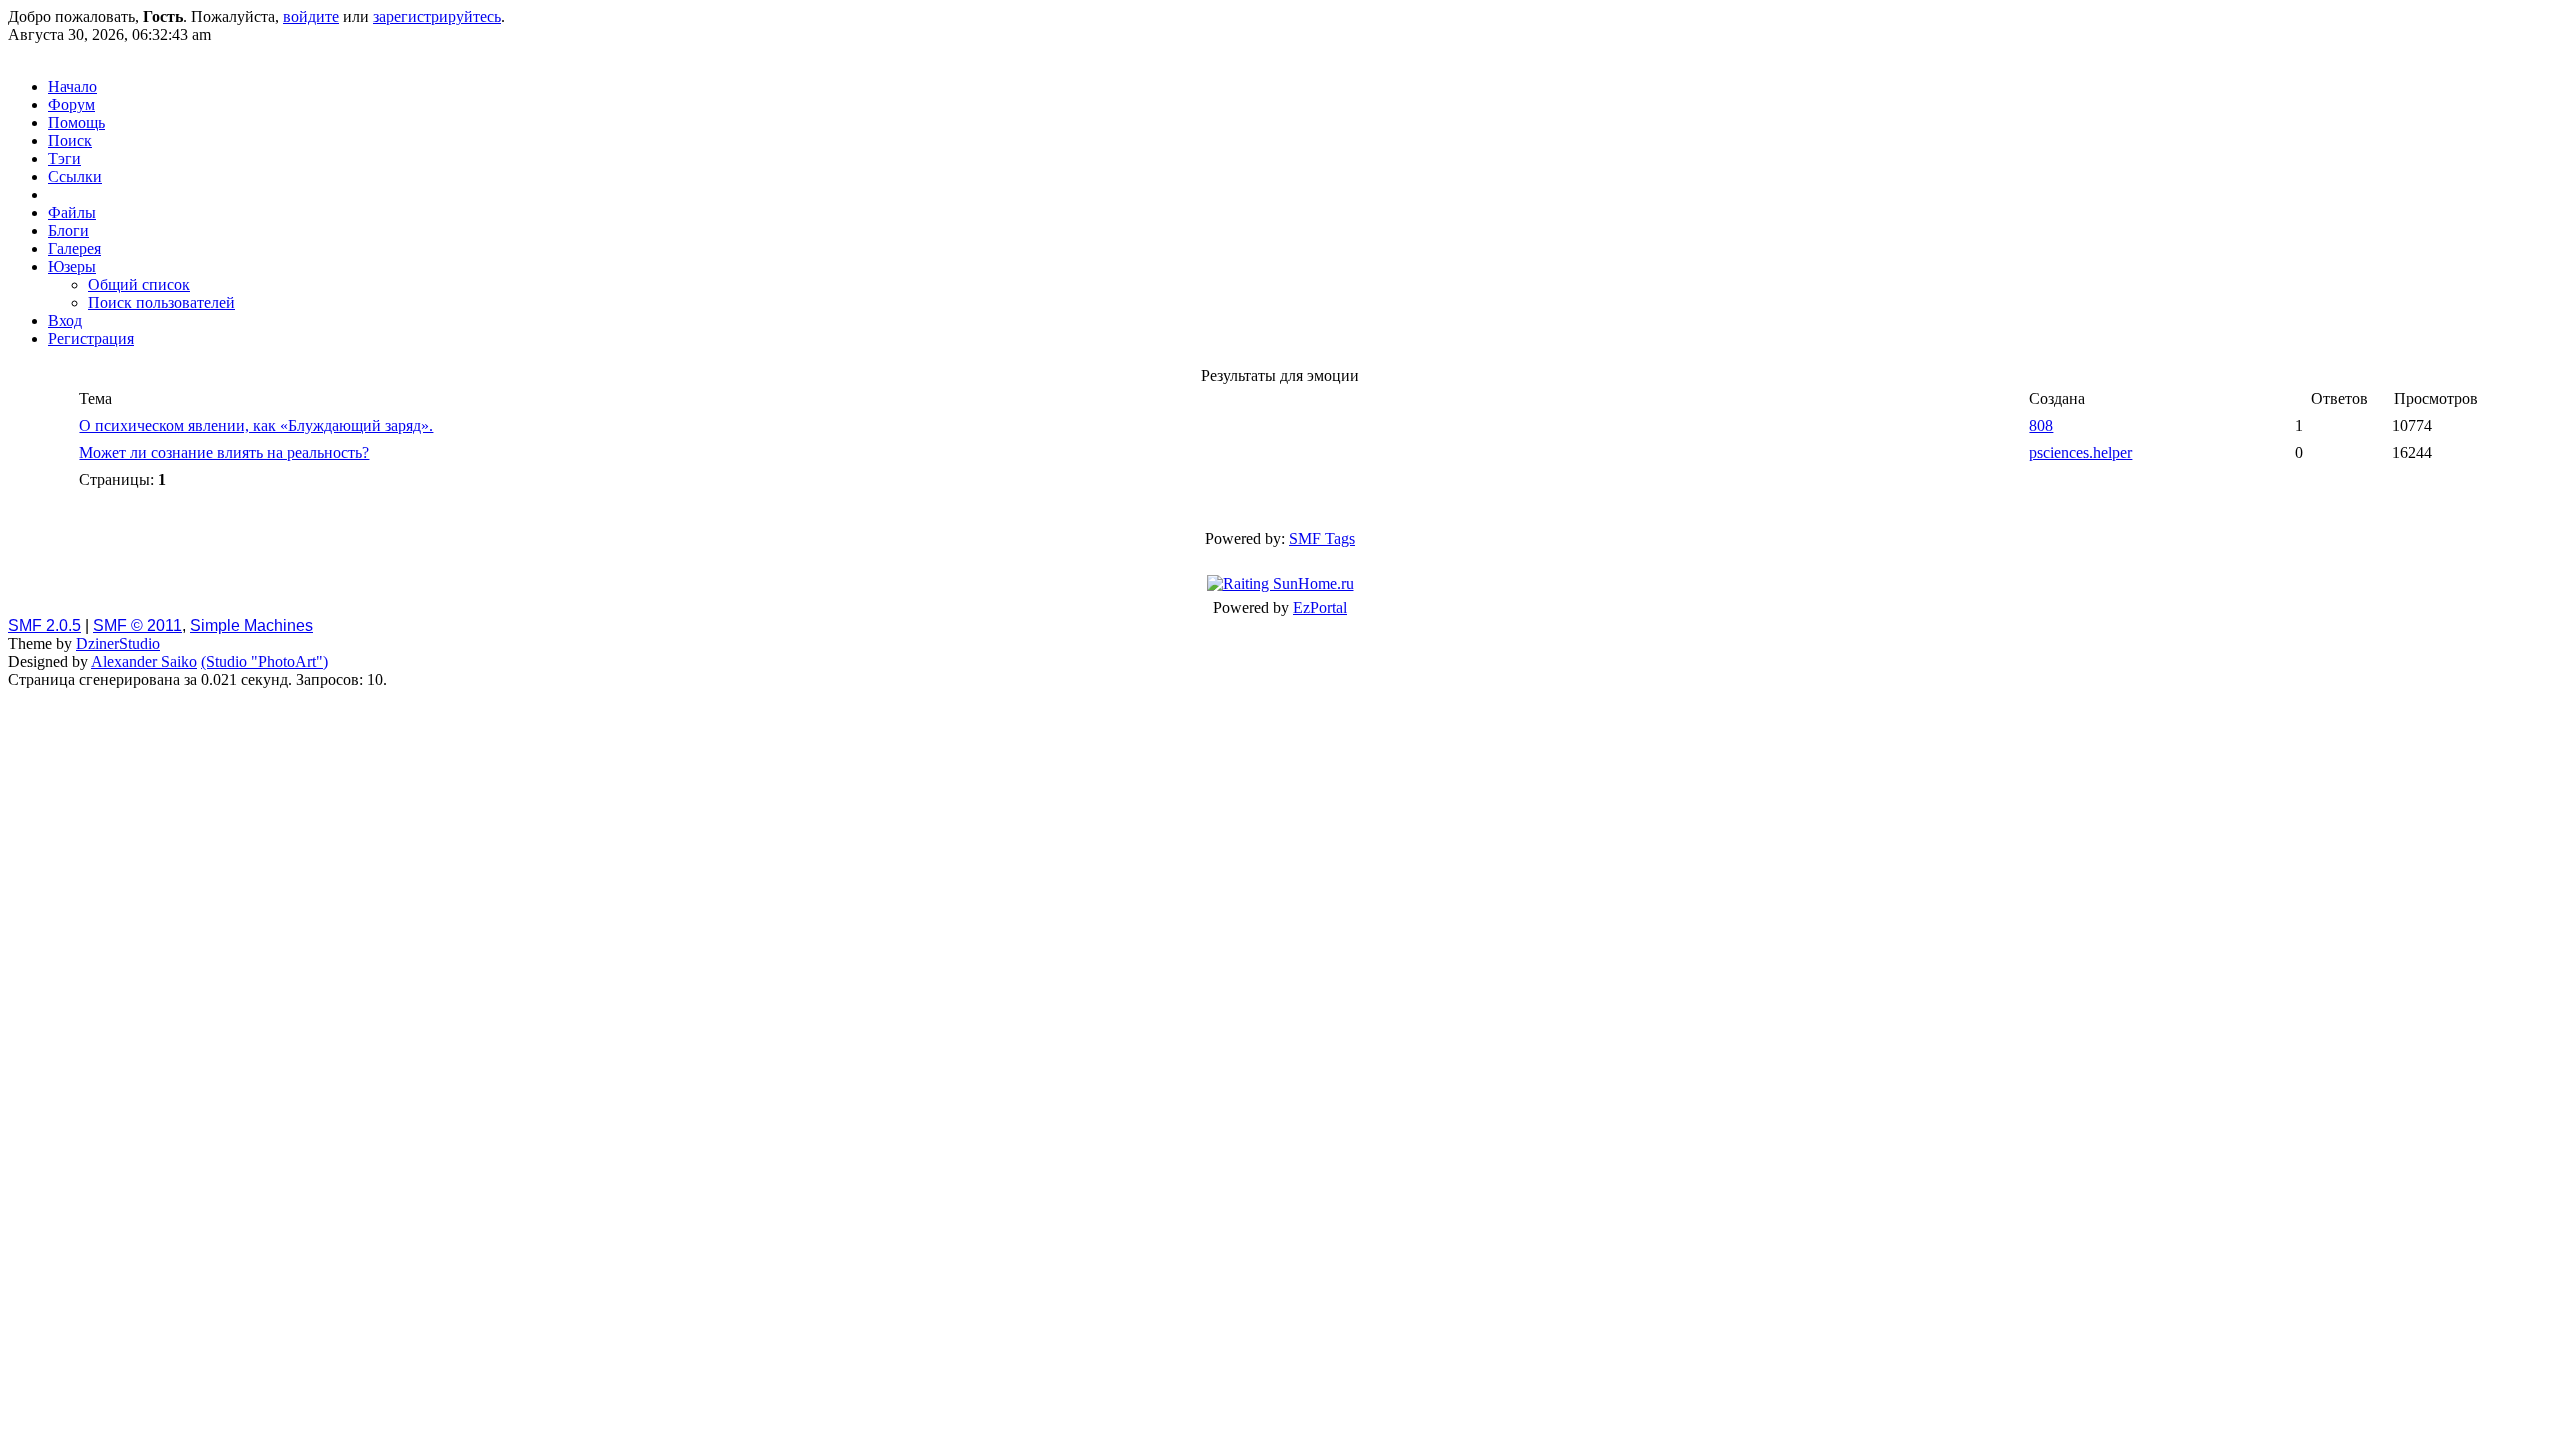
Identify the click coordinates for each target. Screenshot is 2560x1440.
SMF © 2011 (137, 625)
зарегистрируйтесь (437, 16)
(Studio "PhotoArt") (264, 661)
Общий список (139, 284)
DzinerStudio (118, 643)
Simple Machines (251, 625)
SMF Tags (1322, 538)
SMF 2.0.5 (44, 625)
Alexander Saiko (144, 661)
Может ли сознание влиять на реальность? (224, 452)
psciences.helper (2080, 452)
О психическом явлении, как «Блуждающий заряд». (256, 425)
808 (2041, 425)
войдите (311, 16)
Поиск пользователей (161, 302)
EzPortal (1320, 607)
